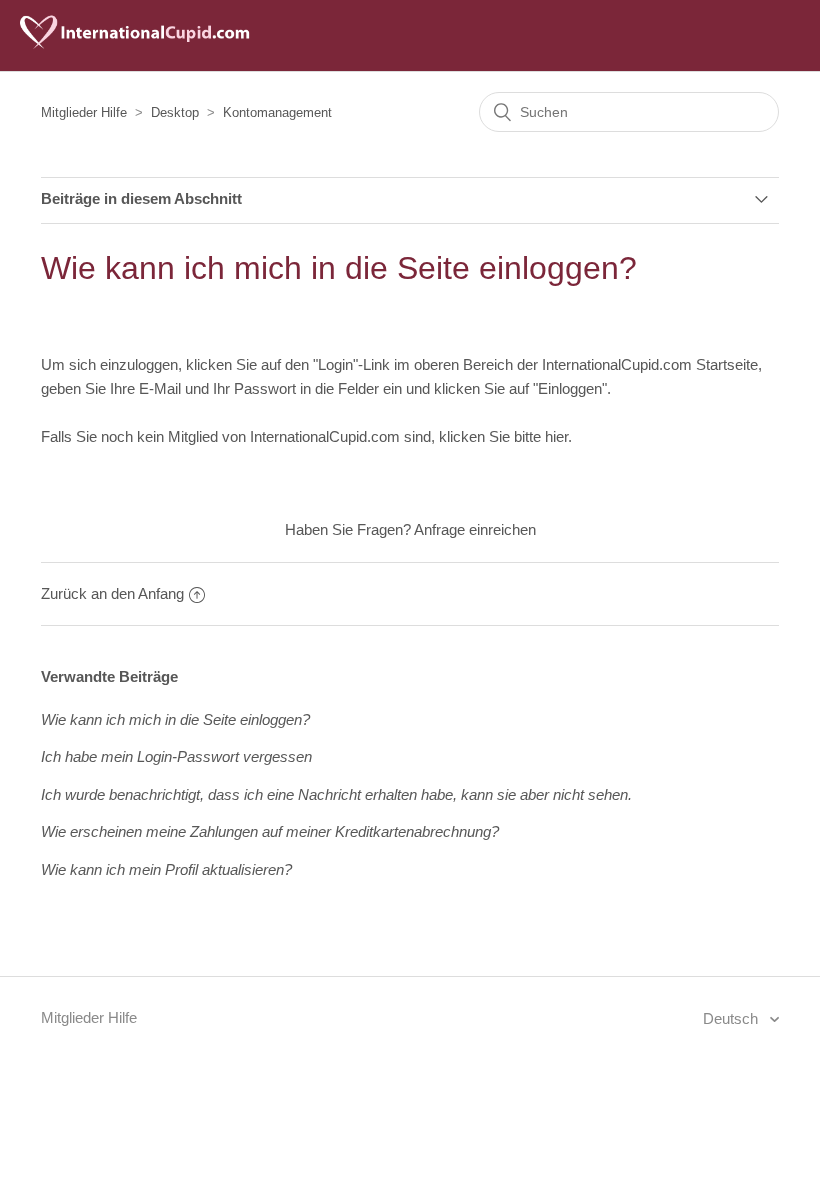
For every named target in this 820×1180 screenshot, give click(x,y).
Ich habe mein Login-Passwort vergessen (176, 756)
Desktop (175, 112)
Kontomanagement (277, 112)
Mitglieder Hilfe (84, 112)
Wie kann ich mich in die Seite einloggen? (175, 719)
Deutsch (732, 1018)
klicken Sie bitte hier (503, 436)
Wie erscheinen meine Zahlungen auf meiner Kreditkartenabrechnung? (270, 831)
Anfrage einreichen (475, 529)
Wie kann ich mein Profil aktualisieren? (166, 869)
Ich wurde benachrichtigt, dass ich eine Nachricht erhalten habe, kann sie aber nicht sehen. (336, 794)
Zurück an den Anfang (112, 593)
